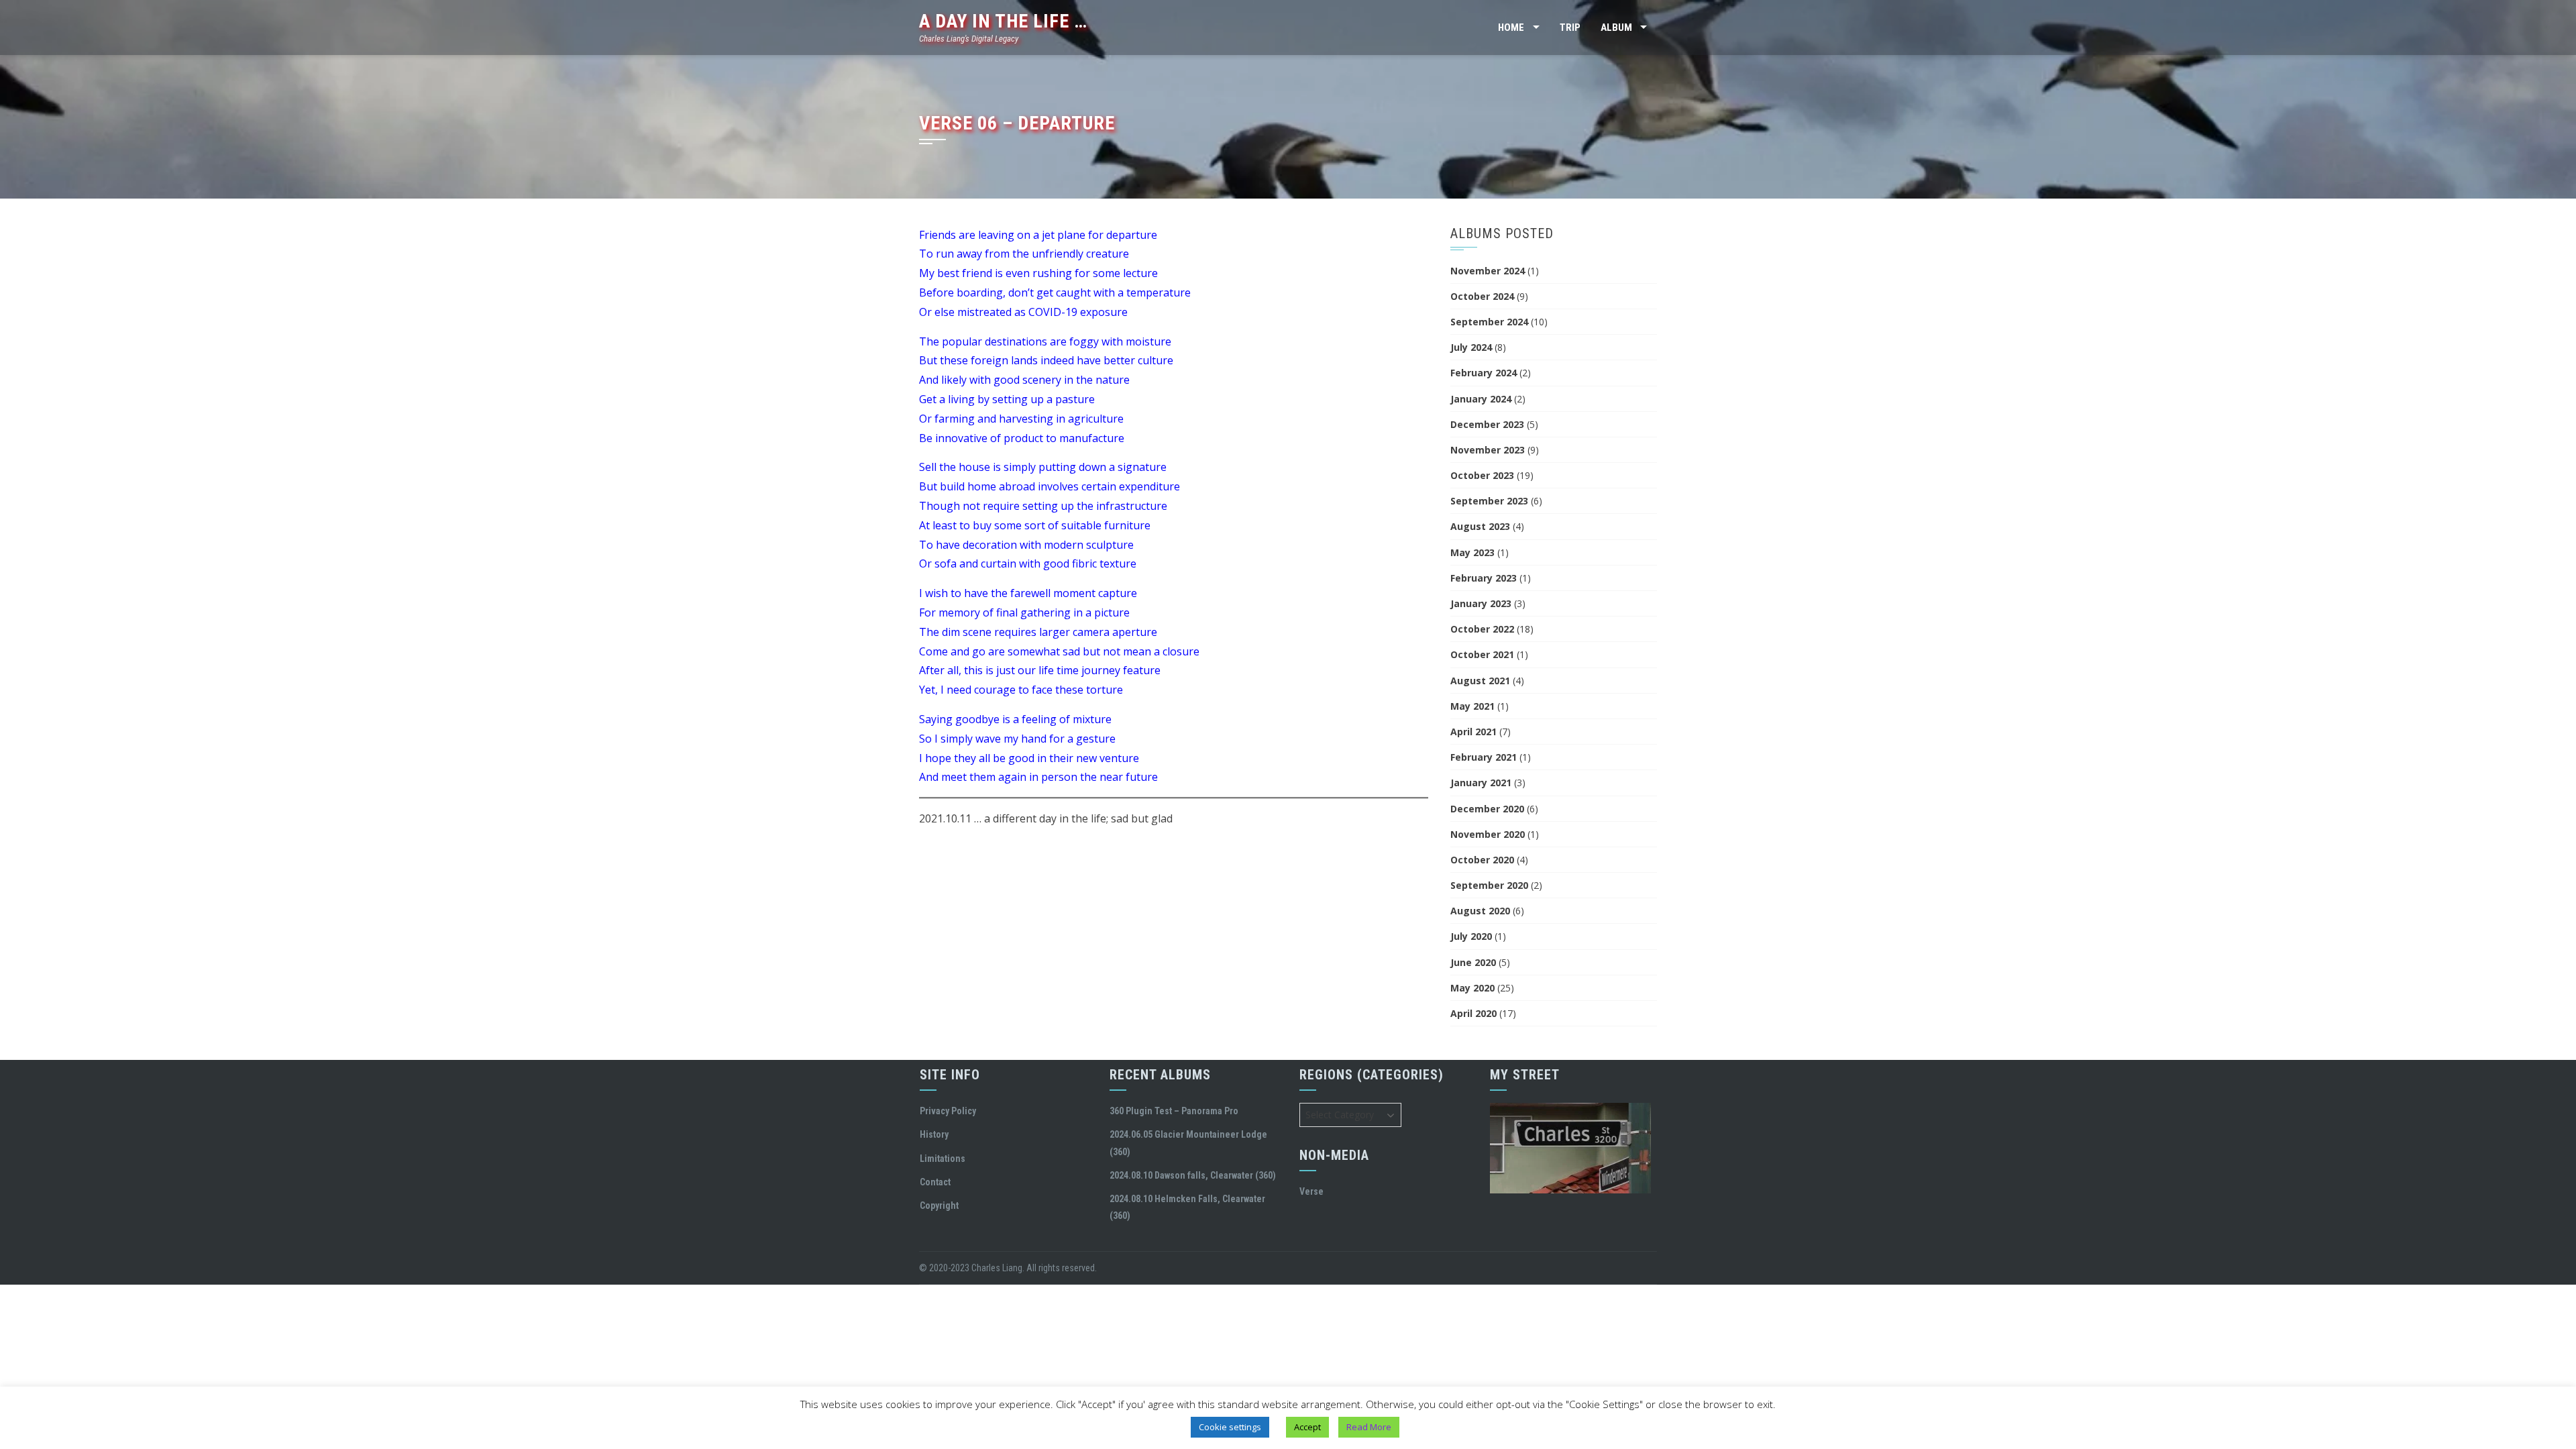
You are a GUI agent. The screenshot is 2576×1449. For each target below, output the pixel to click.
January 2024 (1481, 399)
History (934, 1134)
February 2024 (1484, 373)
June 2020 (1473, 962)
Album (1616, 28)
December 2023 (1487, 424)
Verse (1311, 1191)
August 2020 (1480, 911)
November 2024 (1488, 271)
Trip (1570, 28)
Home (1511, 28)
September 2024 (1489, 322)
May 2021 (1472, 706)
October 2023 (1482, 475)
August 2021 (1480, 681)
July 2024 (1471, 347)
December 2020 (1487, 809)
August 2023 (1480, 526)
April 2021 (1473, 732)
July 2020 (1471, 936)
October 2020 (1482, 860)
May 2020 (1472, 988)
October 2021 (1482, 654)
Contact (935, 1182)
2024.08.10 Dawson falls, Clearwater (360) (1193, 1175)
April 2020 (1473, 1013)
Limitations (943, 1159)
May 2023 (1472, 552)
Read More (1369, 1427)
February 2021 (1484, 757)
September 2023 (1489, 501)
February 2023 (1484, 578)
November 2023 (1488, 450)
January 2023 (1481, 603)
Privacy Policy (948, 1111)
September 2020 (1489, 885)
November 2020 (1488, 834)
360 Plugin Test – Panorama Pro (1174, 1111)
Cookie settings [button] (1230, 1427)
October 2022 (1482, 629)
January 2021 (1481, 783)
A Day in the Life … (1003, 21)
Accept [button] (1307, 1427)
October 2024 (1482, 296)
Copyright (939, 1205)
